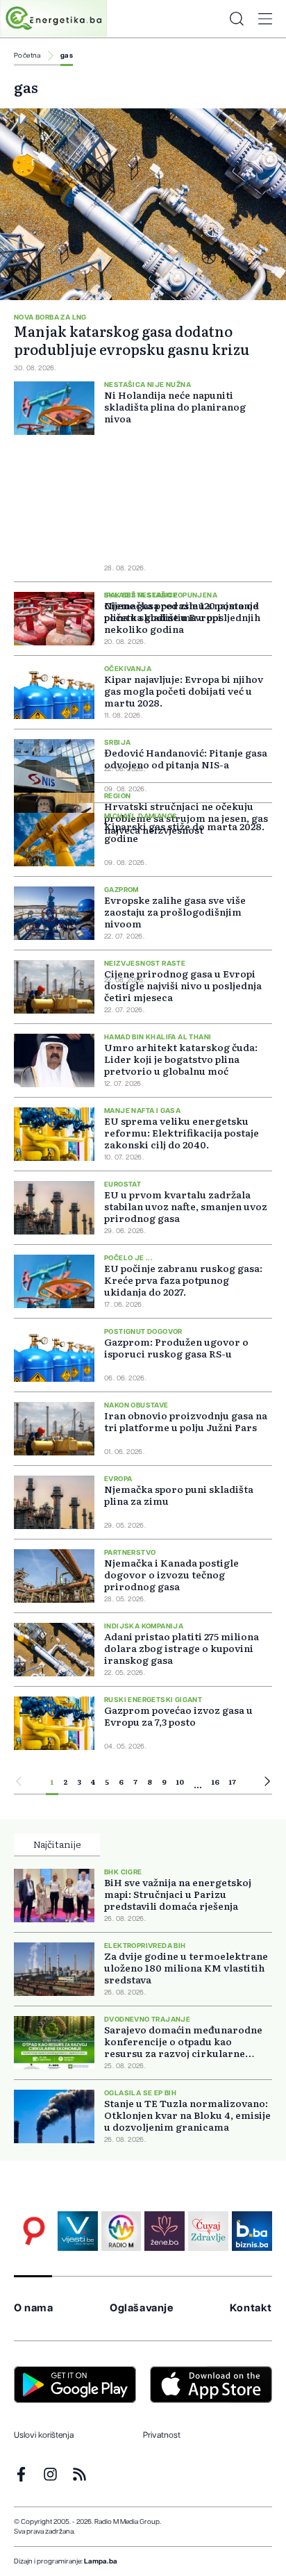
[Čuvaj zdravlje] (208, 2231)
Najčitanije (57, 1844)
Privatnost (162, 2435)
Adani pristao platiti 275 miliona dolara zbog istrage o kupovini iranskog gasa (182, 1648)
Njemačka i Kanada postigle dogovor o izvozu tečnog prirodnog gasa (171, 1574)
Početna (27, 56)
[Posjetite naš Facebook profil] (21, 2474)
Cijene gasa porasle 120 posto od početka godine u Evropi (182, 611)
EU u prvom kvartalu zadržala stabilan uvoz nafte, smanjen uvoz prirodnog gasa (186, 1206)
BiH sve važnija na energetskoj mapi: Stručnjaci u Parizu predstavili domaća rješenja (178, 1894)
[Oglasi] (34, 2231)
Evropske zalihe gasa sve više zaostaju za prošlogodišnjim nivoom (175, 911)
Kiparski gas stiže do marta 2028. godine (184, 832)
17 (233, 1782)
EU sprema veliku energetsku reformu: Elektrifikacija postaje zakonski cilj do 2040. (182, 1132)
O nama (34, 2308)
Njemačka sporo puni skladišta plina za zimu (179, 1495)
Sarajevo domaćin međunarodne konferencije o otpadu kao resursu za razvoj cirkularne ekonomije (183, 2041)
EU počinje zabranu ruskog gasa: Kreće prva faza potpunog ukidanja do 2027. (183, 1280)
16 (216, 1782)
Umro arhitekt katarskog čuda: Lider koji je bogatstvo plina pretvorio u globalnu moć (181, 1059)
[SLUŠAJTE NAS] (121, 2231)
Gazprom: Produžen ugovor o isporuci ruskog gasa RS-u (176, 1347)
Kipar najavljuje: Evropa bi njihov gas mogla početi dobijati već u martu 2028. (184, 691)
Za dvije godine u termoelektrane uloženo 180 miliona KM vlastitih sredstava (186, 1968)
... (198, 1784)
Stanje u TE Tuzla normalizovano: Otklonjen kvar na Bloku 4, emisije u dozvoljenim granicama (187, 2115)
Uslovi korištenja (44, 2435)
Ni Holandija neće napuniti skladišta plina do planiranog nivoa (175, 407)
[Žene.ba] (165, 2231)
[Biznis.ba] (252, 2231)
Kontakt (251, 2308)
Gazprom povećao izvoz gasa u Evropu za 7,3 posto (178, 1716)
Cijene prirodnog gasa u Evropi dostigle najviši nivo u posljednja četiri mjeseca (183, 985)
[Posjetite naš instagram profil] (50, 2474)
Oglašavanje (142, 2308)
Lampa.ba (101, 2561)
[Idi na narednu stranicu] (267, 1783)
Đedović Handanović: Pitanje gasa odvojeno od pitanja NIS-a (186, 758)
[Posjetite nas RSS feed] (79, 2474)
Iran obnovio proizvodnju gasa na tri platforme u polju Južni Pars (186, 1421)
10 (180, 1782)
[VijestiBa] (78, 2231)
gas (67, 56)
